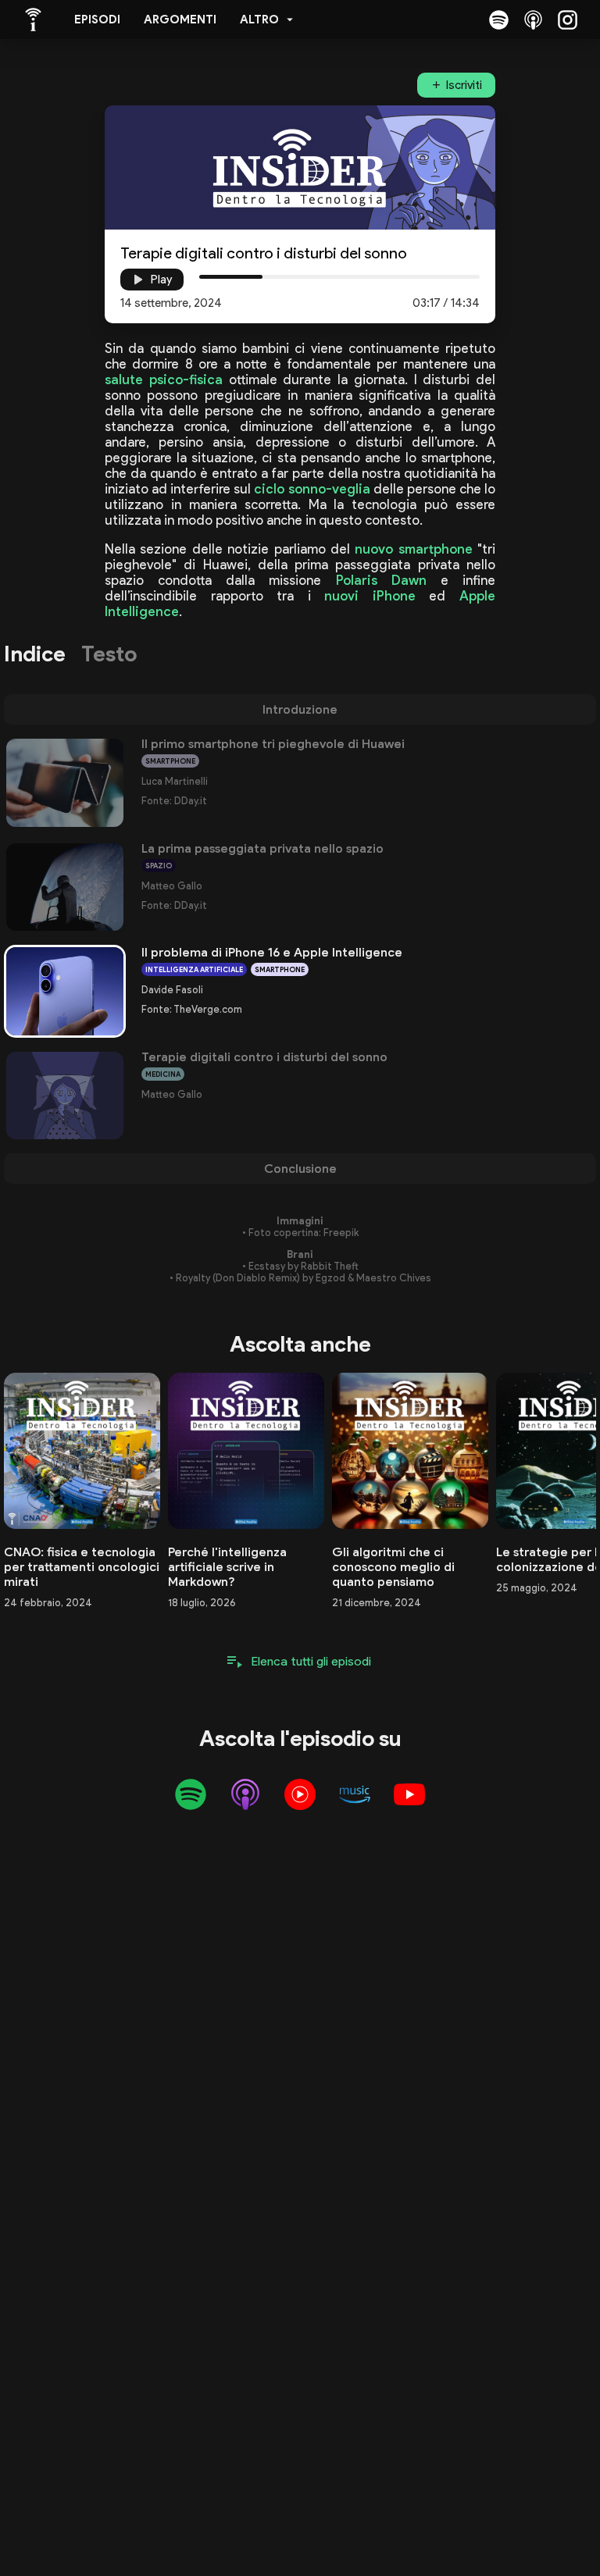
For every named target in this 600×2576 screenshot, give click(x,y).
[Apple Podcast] (533, 20)
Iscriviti (464, 85)
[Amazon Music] (355, 1794)
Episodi (97, 20)
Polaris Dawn (381, 580)
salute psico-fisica (164, 379)
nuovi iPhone (370, 596)
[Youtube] (409, 1794)
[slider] (262, 277)
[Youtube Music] (300, 1794)
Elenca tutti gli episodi (311, 1661)
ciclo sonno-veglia (312, 489)
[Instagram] (567, 20)
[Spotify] (498, 20)
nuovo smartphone (413, 549)
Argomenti (180, 20)
